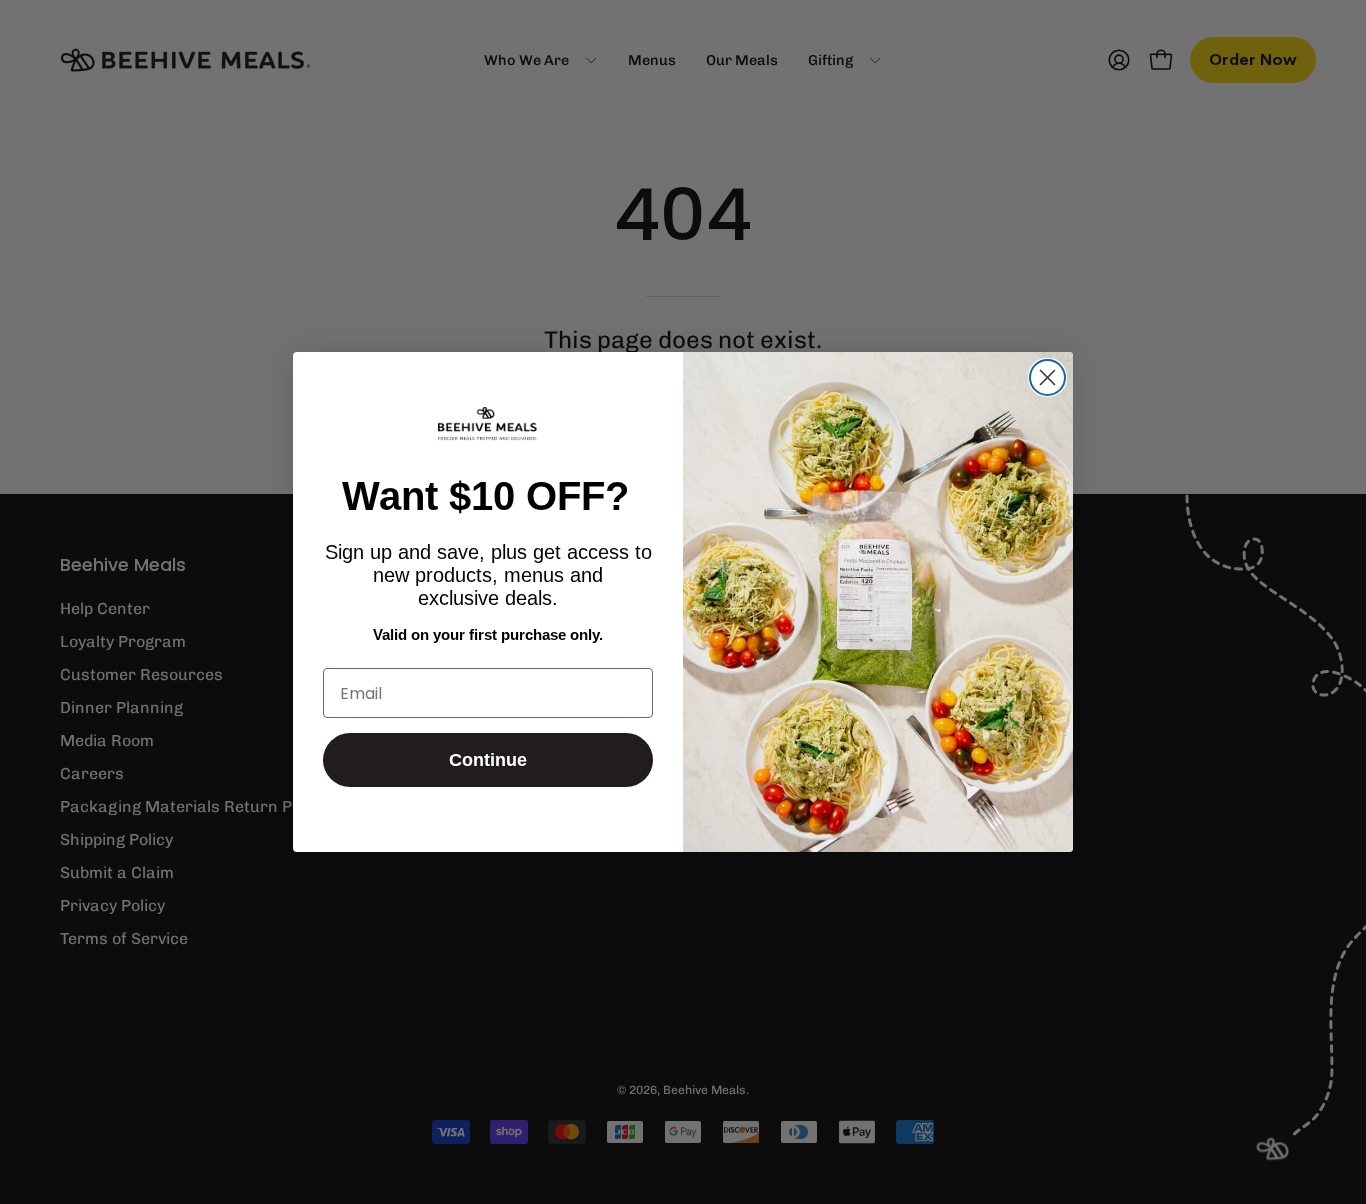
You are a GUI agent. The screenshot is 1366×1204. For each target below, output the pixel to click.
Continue (488, 760)
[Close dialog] (1047, 377)
